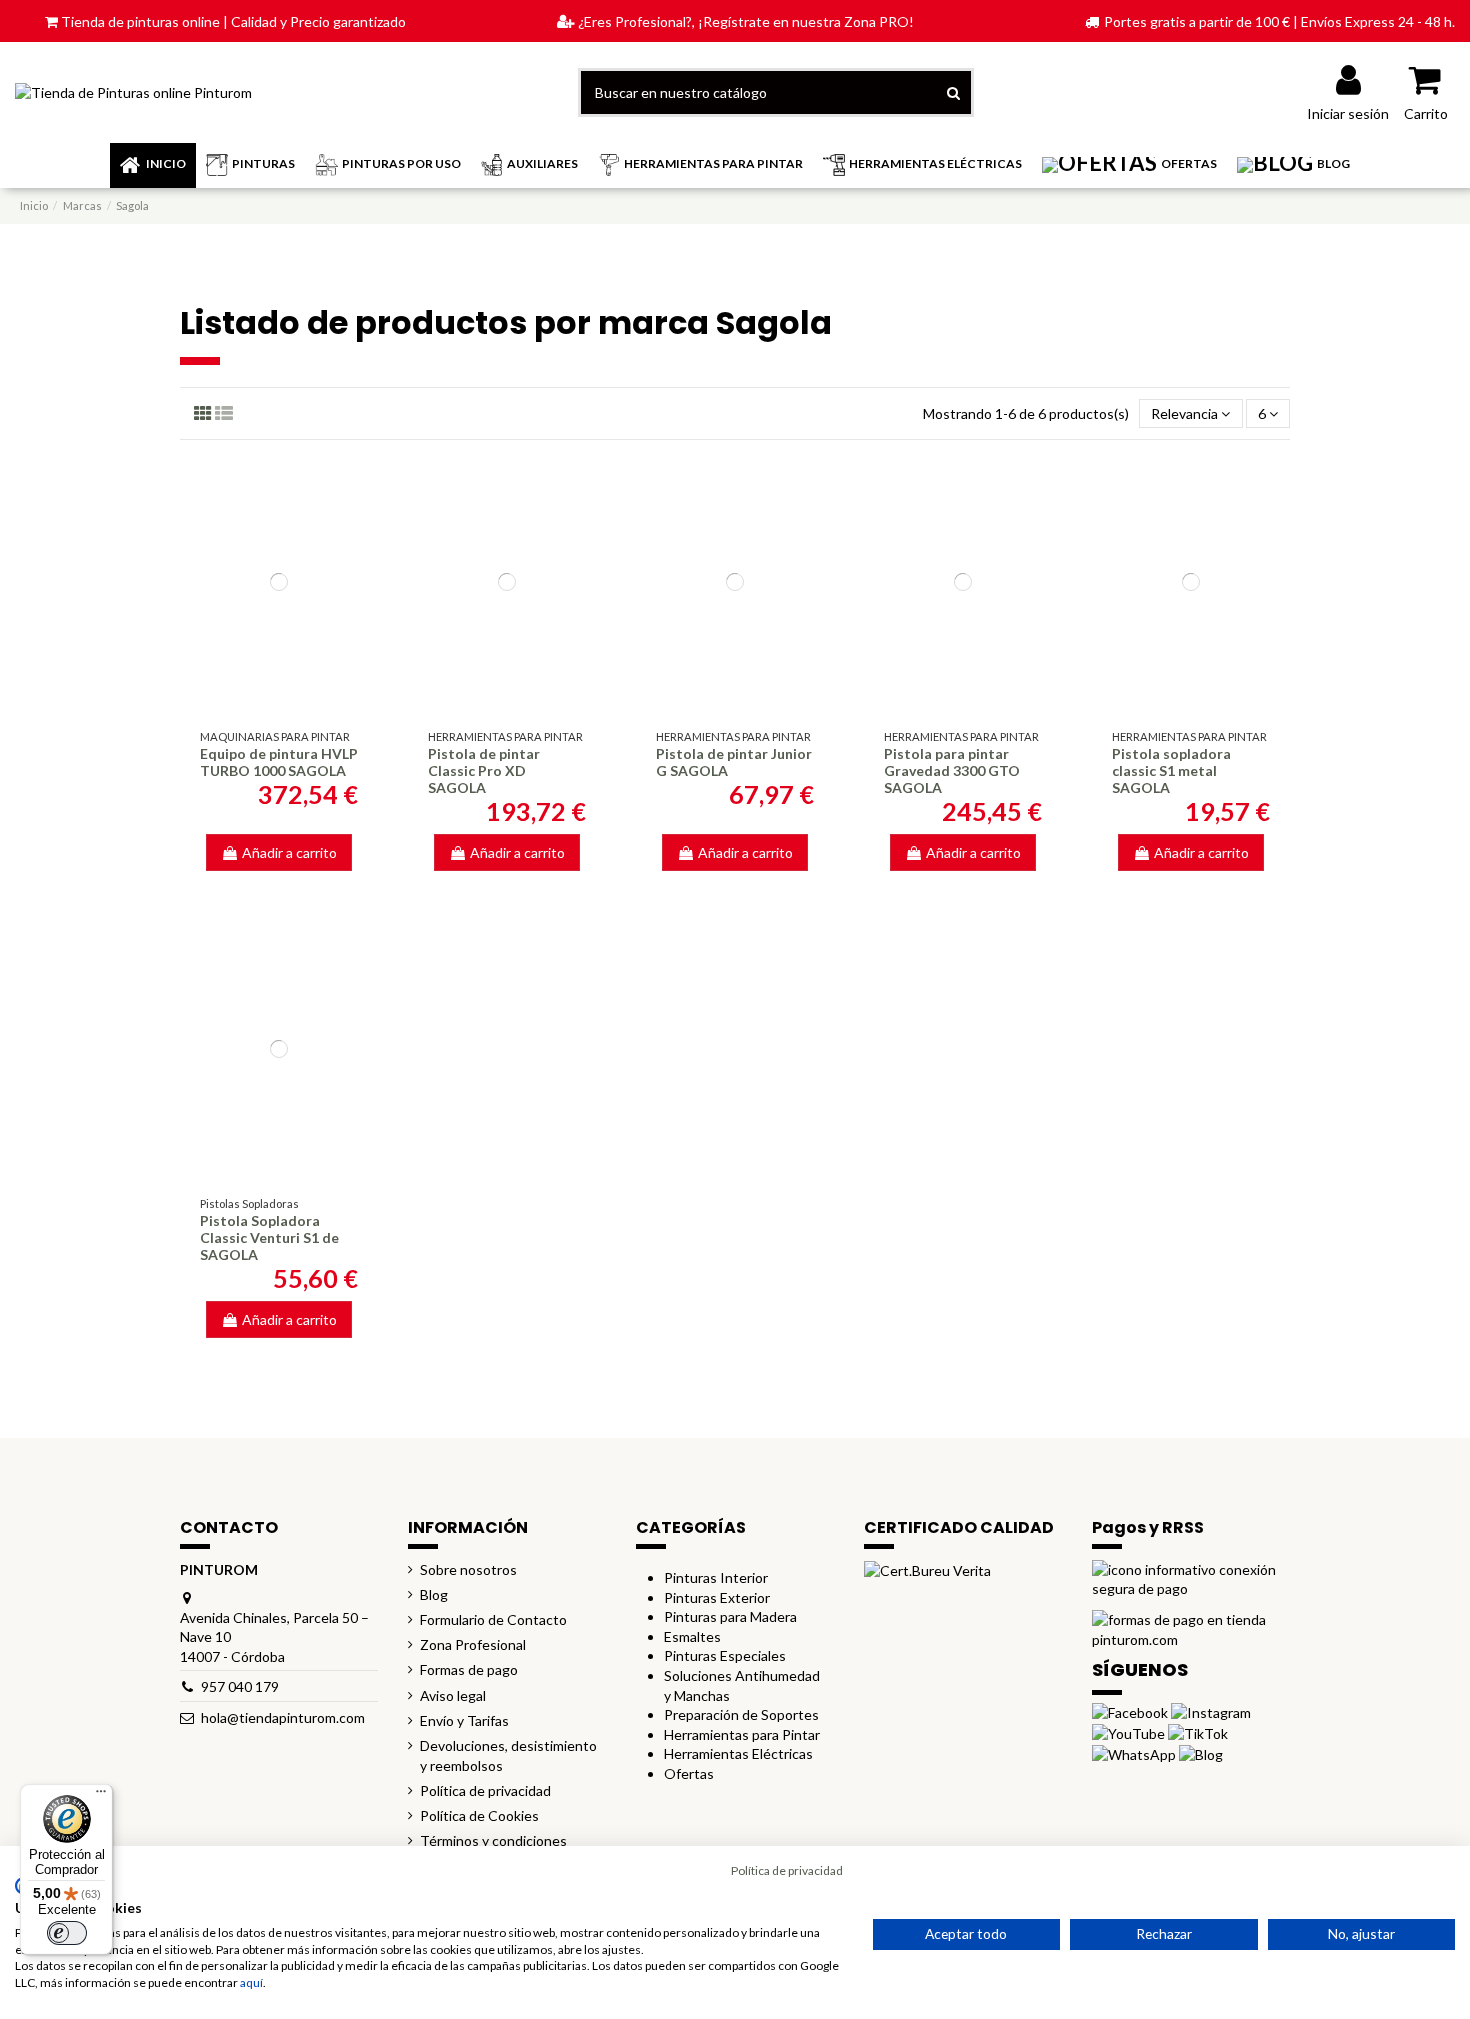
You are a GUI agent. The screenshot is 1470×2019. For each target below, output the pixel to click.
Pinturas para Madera (730, 1616)
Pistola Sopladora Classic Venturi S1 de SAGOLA (269, 1237)
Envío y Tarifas (464, 1720)
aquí (251, 1982)
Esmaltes (692, 1636)
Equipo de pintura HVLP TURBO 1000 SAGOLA (279, 762)
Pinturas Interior (716, 1577)
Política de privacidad (485, 1790)
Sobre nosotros (468, 1569)
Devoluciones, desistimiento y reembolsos (508, 1755)
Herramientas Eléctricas (738, 1753)
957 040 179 (240, 1686)
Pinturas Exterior (717, 1597)
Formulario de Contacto (493, 1619)
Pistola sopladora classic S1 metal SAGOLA (1171, 770)
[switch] (67, 1933)
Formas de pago (469, 1669)
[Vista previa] (279, 703)
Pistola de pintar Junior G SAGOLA (734, 762)
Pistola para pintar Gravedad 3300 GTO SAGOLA (952, 770)
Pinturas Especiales (725, 1655)
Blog (434, 1594)
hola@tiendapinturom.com (283, 1717)
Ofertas (689, 1773)
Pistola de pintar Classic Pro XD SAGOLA (484, 770)
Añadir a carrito (289, 852)
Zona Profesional (473, 1644)
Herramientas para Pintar (742, 1734)
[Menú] (101, 1796)
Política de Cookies (479, 1815)
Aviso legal (453, 1695)
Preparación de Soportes (741, 1714)
